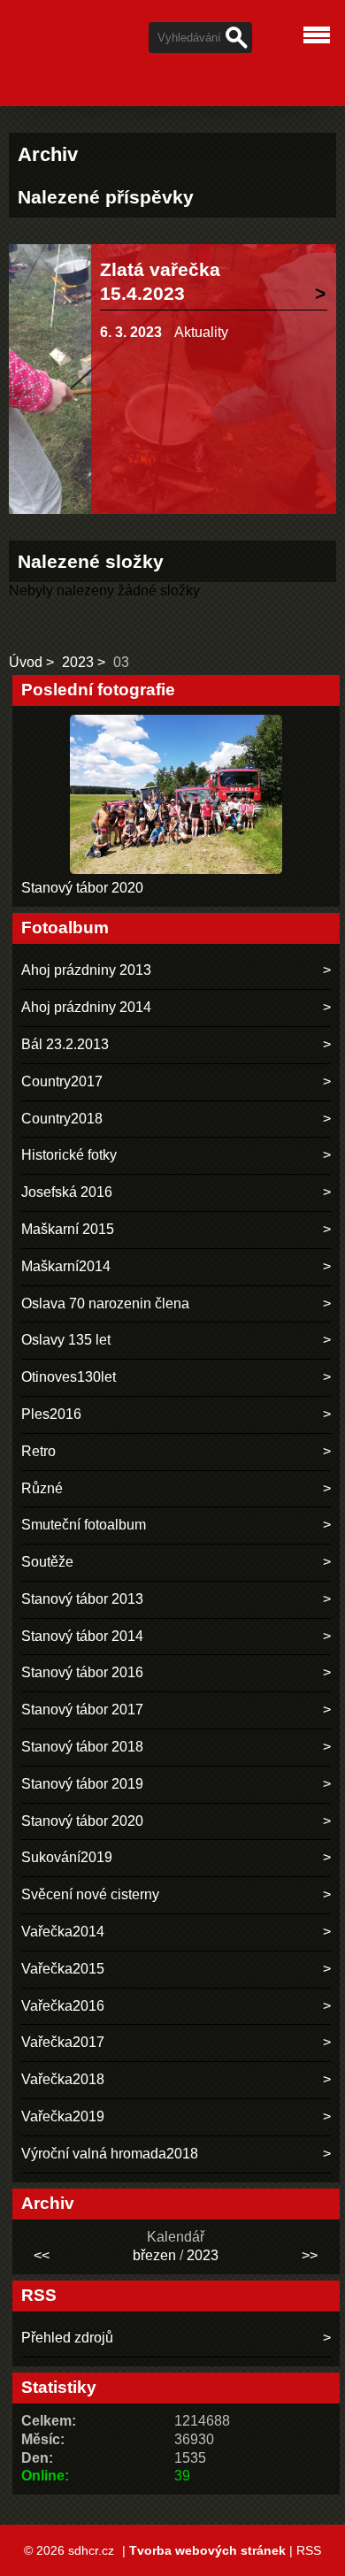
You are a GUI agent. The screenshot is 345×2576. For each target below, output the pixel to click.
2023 (78, 662)
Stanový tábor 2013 (82, 1599)
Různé (42, 1488)
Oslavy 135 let (66, 1340)
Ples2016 (51, 1414)
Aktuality (201, 332)
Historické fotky (69, 1155)
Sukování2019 (67, 1857)
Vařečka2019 (63, 2116)
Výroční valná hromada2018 (110, 2154)
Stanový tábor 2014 (82, 1636)
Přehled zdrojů (67, 2338)
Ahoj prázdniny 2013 (86, 970)
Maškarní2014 (66, 1266)
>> (310, 2255)
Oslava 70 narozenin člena (105, 1303)
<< (42, 2255)
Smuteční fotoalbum (84, 1525)
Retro (38, 1451)
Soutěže (47, 1562)
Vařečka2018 (63, 2079)
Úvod (26, 662)
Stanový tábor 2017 (82, 1710)
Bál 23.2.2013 (65, 1044)
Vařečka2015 (63, 1969)
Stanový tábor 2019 (82, 1784)
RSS (309, 2550)
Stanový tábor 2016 (82, 1672)
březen (154, 2255)
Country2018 (62, 1119)
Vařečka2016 (63, 2006)
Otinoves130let (69, 1377)
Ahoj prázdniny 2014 (86, 1007)
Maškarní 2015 (68, 1229)
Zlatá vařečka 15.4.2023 (160, 281)
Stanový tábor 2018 (82, 1747)
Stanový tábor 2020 (82, 888)
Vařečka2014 (63, 1932)
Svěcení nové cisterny (90, 1894)
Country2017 (62, 1081)
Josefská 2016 (67, 1192)
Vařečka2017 (63, 2042)
